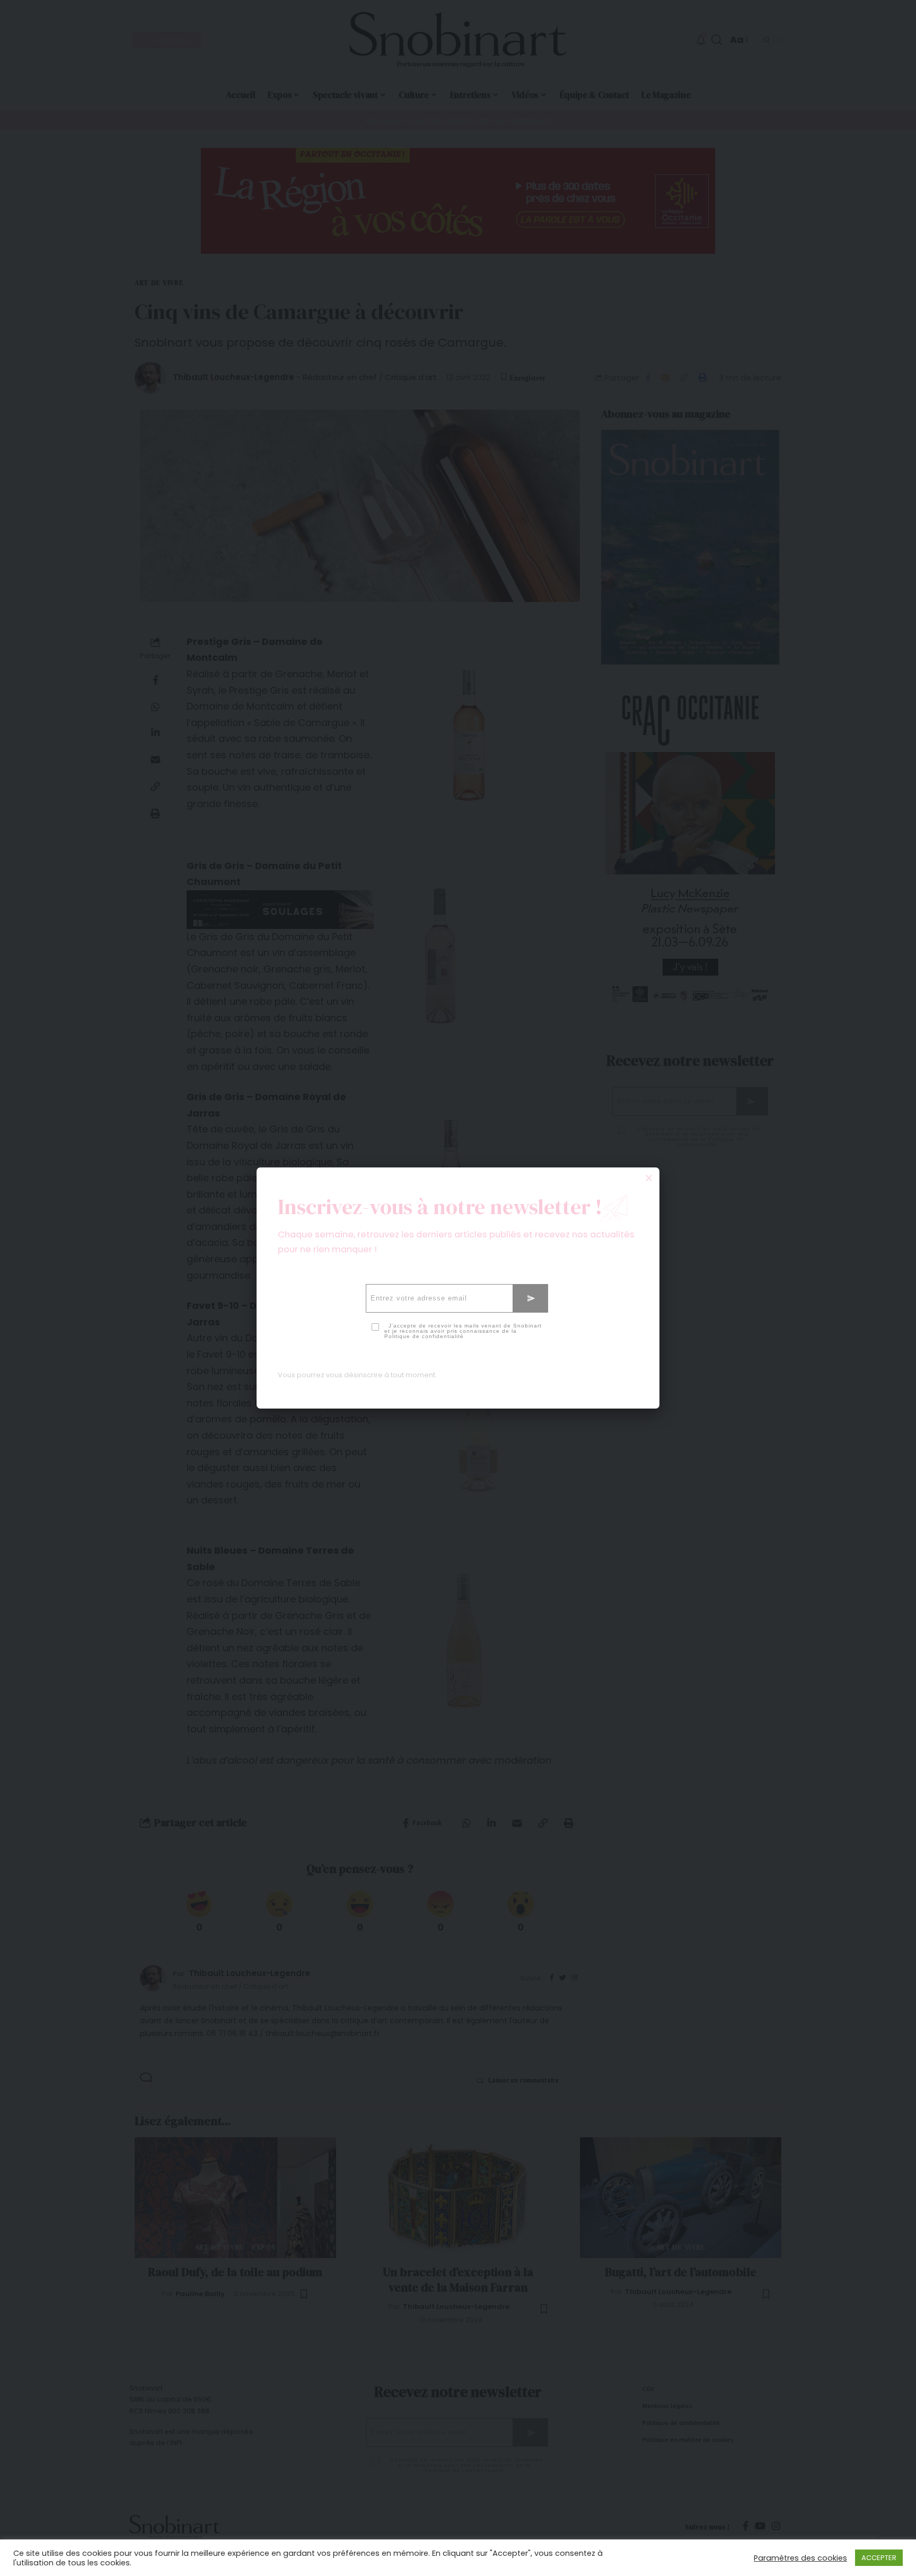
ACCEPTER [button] (879, 2558)
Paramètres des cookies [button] (800, 2558)
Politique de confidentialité (424, 1336)
